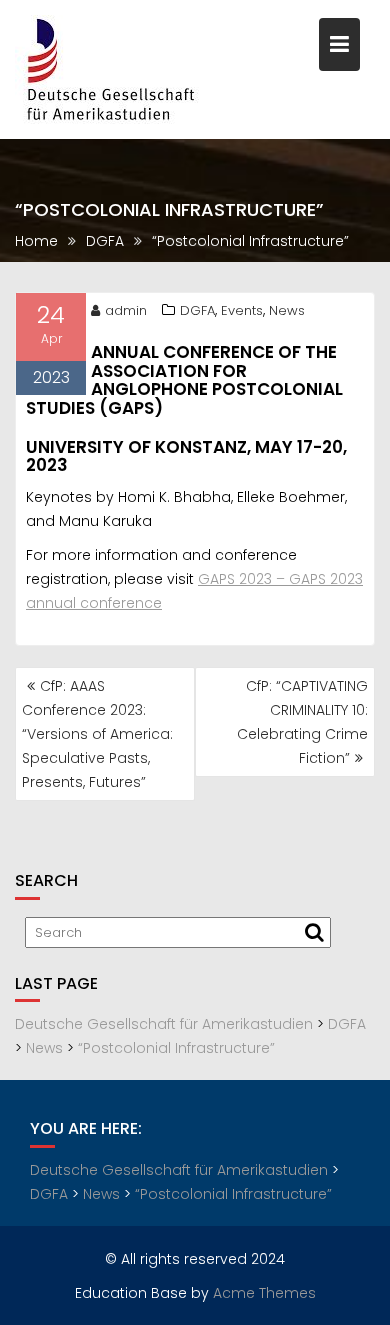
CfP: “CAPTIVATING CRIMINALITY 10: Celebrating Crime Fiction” (302, 722)
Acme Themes (264, 1293)
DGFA (197, 310)
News (287, 310)
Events (242, 310)
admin (126, 310)
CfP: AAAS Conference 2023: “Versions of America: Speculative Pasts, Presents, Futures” (97, 734)
